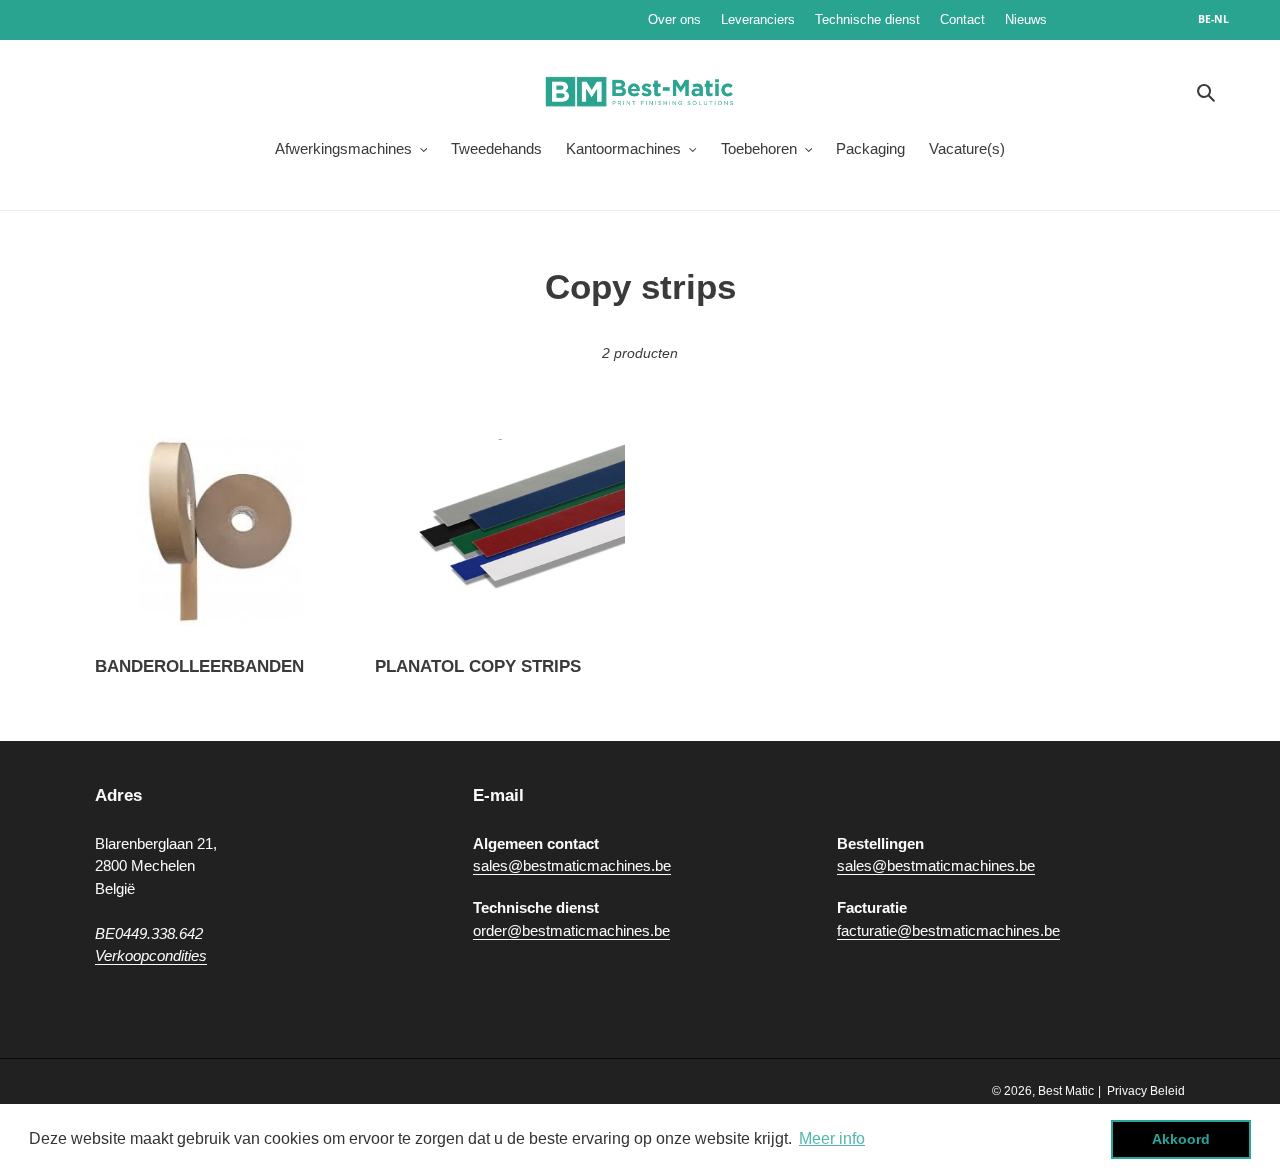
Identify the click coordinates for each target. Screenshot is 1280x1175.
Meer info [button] (832, 1138)
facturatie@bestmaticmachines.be (948, 930)
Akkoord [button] (1181, 1139)
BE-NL (1213, 19)
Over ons (674, 19)
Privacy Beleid (1146, 1091)
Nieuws (1086, 19)
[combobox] (1224, 20)
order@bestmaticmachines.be (571, 930)
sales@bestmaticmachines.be (572, 865)
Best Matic (1066, 1091)
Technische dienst (867, 19)
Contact (962, 19)
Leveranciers (758, 19)
